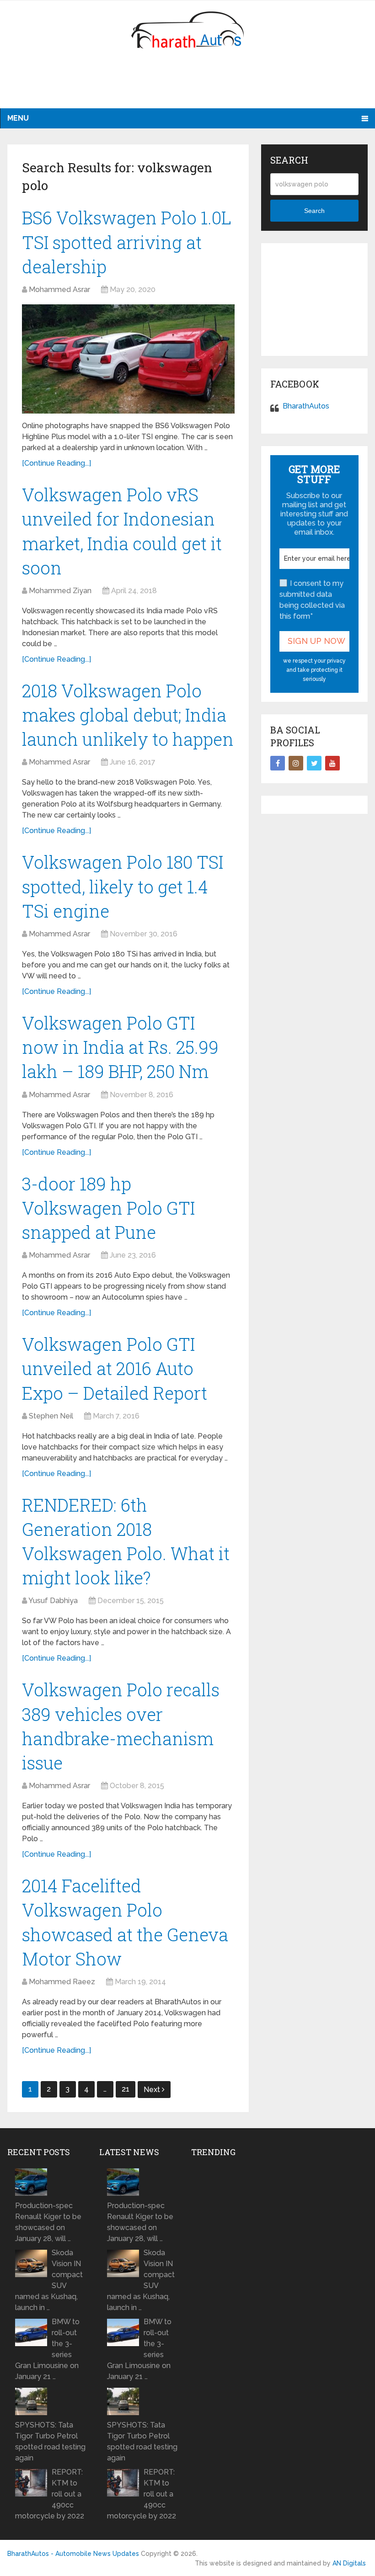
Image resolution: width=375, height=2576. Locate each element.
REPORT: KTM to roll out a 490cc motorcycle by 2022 (50, 2494)
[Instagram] (296, 763)
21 (126, 2089)
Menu (18, 118)
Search (314, 211)
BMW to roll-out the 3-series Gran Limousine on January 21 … (47, 2349)
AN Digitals (349, 2563)
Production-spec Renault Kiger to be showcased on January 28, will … (48, 2222)
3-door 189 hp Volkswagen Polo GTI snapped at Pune (108, 1208)
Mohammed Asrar (59, 289)
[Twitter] (314, 763)
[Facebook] (278, 763)
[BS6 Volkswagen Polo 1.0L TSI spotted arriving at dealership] (128, 359)
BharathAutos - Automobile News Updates (73, 2554)
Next (153, 2090)
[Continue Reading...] (56, 463)
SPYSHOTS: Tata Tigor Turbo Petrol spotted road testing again (50, 2441)
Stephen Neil (51, 1416)
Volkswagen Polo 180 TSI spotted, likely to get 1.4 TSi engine (123, 886)
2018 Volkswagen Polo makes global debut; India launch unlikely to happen (128, 715)
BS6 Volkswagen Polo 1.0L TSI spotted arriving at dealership (127, 242)
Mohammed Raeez (62, 1982)
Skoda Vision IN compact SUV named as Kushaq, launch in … (49, 2280)
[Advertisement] (187, 85)
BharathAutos (306, 406)
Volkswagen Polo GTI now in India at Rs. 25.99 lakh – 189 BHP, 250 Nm (120, 1047)
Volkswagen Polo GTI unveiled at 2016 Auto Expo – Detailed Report (115, 1368)
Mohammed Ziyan (60, 591)
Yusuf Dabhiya (53, 1601)
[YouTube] (332, 763)
